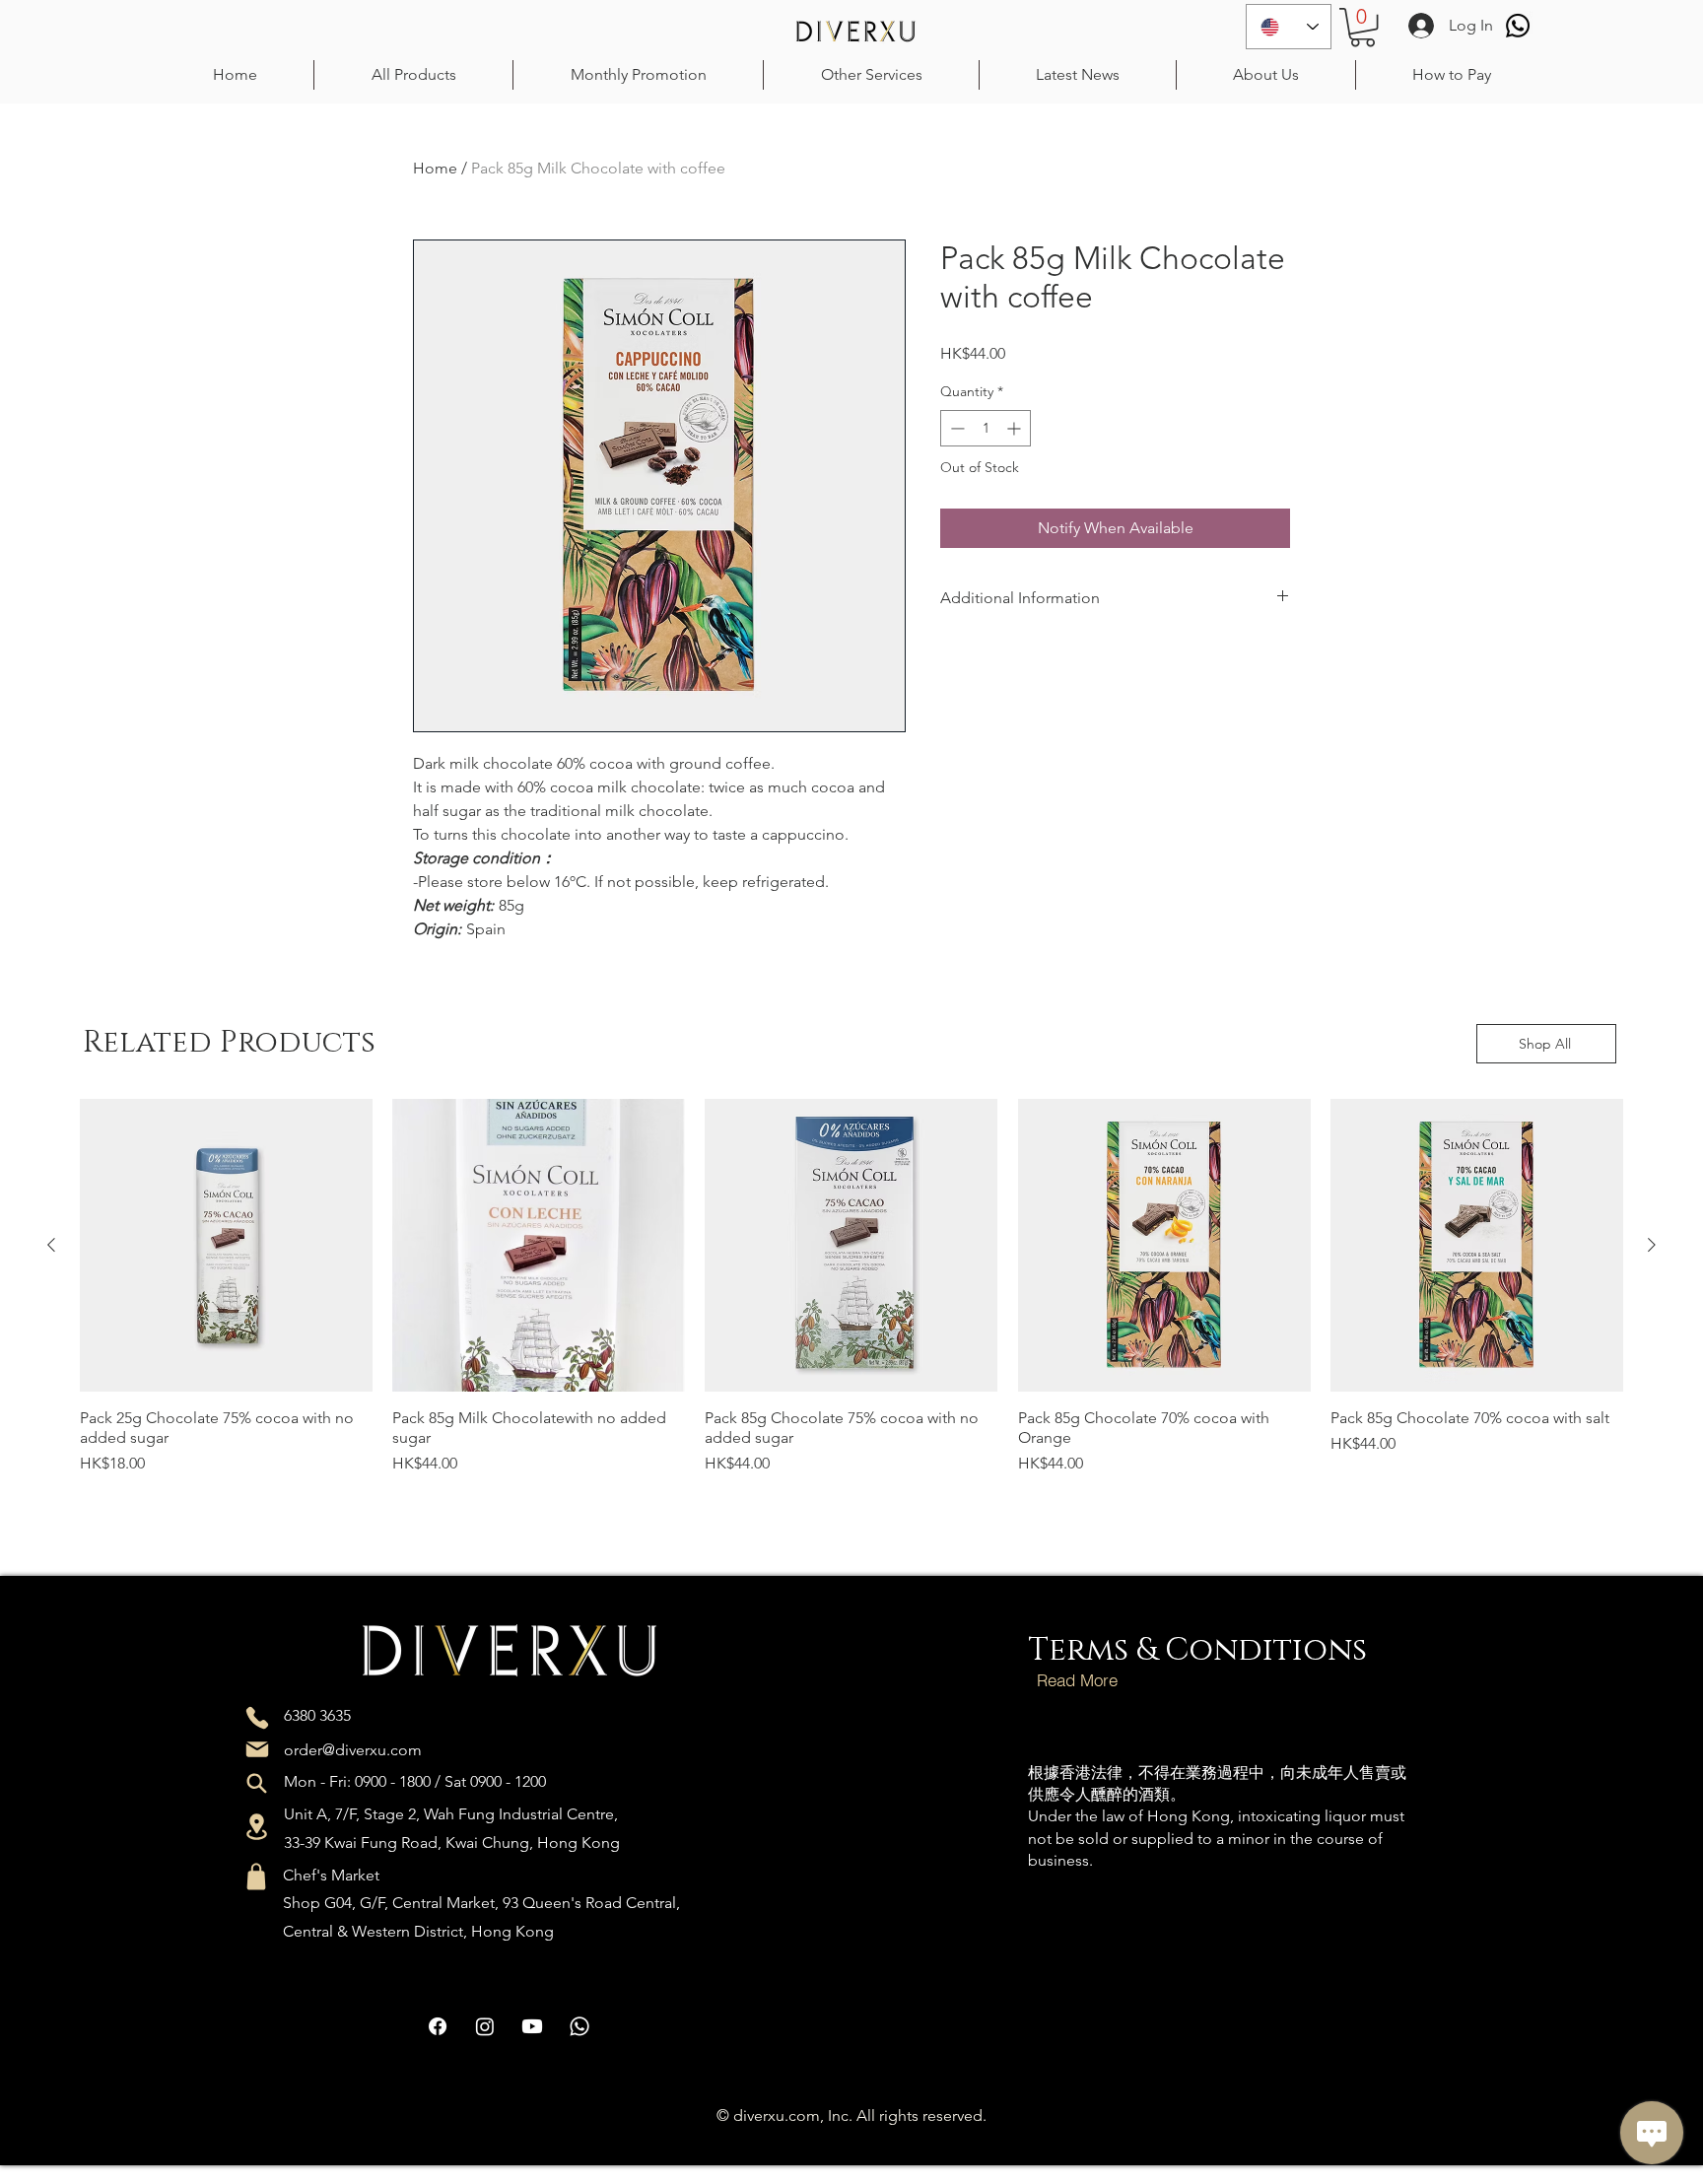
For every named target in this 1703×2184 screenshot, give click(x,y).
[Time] (257, 1783)
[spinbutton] (986, 428)
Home (435, 168)
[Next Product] (1652, 1245)
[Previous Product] (51, 1245)
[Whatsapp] (1518, 26)
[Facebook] (438, 2026)
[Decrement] (955, 428)
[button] (1362, 27)
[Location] (257, 1827)
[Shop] (256, 1877)
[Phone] (257, 1718)
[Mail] (257, 1749)
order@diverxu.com (353, 1750)
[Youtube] (532, 2026)
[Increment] (1016, 428)
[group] (851, 1312)
